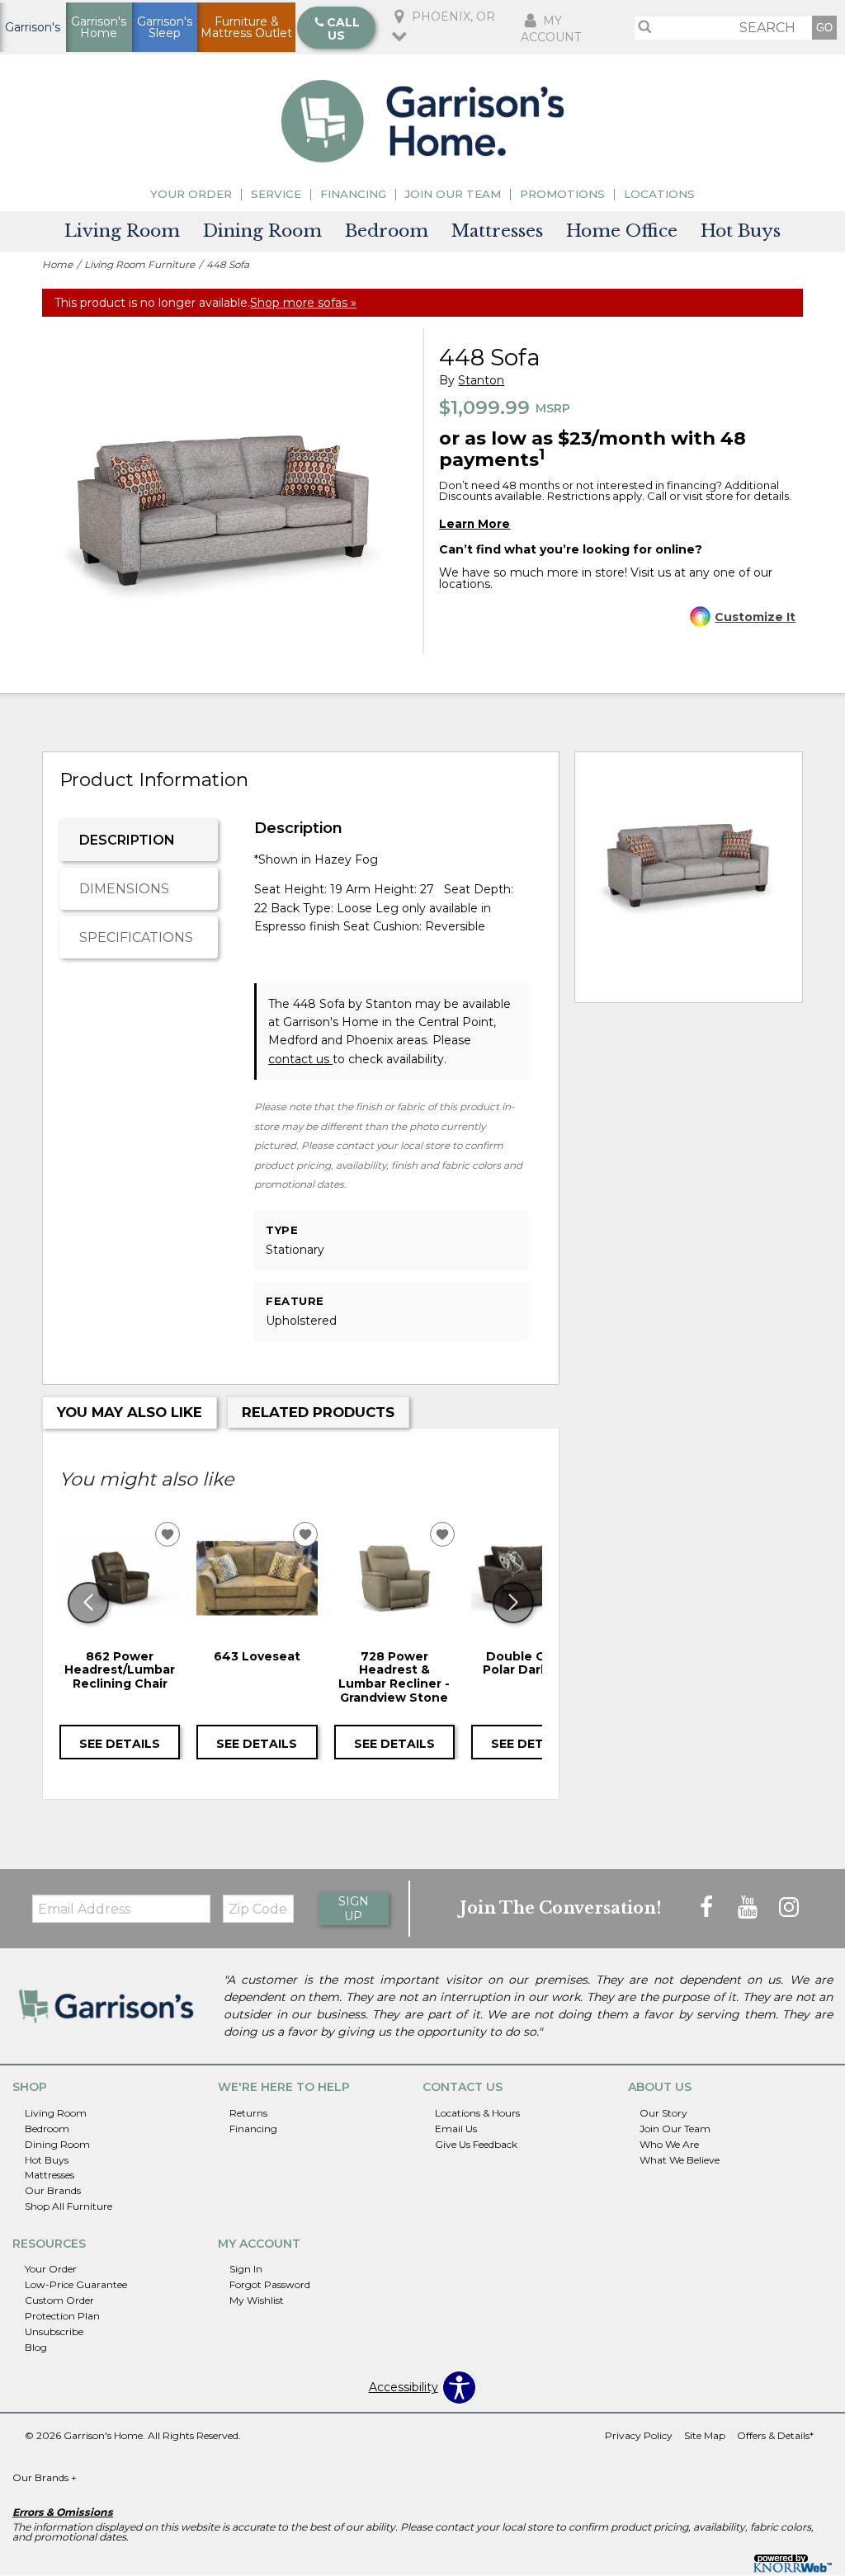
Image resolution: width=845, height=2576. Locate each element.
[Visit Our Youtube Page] (749, 1908)
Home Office (622, 231)
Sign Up (354, 1909)
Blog (36, 2347)
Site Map (705, 2435)
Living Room (122, 231)
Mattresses (497, 231)
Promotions (562, 194)
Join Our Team (453, 194)
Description (127, 840)
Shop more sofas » (303, 303)
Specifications (136, 937)
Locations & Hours (477, 2113)
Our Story (663, 2113)
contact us (300, 1059)
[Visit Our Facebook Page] (708, 1908)
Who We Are (669, 2143)
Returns (248, 2113)
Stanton (481, 381)
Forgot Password (270, 2284)
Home (57, 264)
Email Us (456, 2129)
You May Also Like (130, 1412)
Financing (353, 194)
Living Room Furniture (139, 264)
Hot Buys (741, 231)
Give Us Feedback (476, 2143)
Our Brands (53, 2190)
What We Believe (680, 2159)
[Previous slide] (88, 1603)
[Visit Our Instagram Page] (789, 1908)
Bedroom (387, 231)
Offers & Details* (775, 2435)
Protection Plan (62, 2316)
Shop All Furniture (68, 2206)
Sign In (246, 2269)
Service (276, 194)
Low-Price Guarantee (76, 2284)
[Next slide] (513, 1603)
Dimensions (124, 889)
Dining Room (262, 231)
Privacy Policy (639, 2435)
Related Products (318, 1412)
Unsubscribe (54, 2331)
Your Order (191, 194)
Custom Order (59, 2300)
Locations (659, 194)
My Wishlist (257, 2300)
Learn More (474, 524)
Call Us (343, 29)
